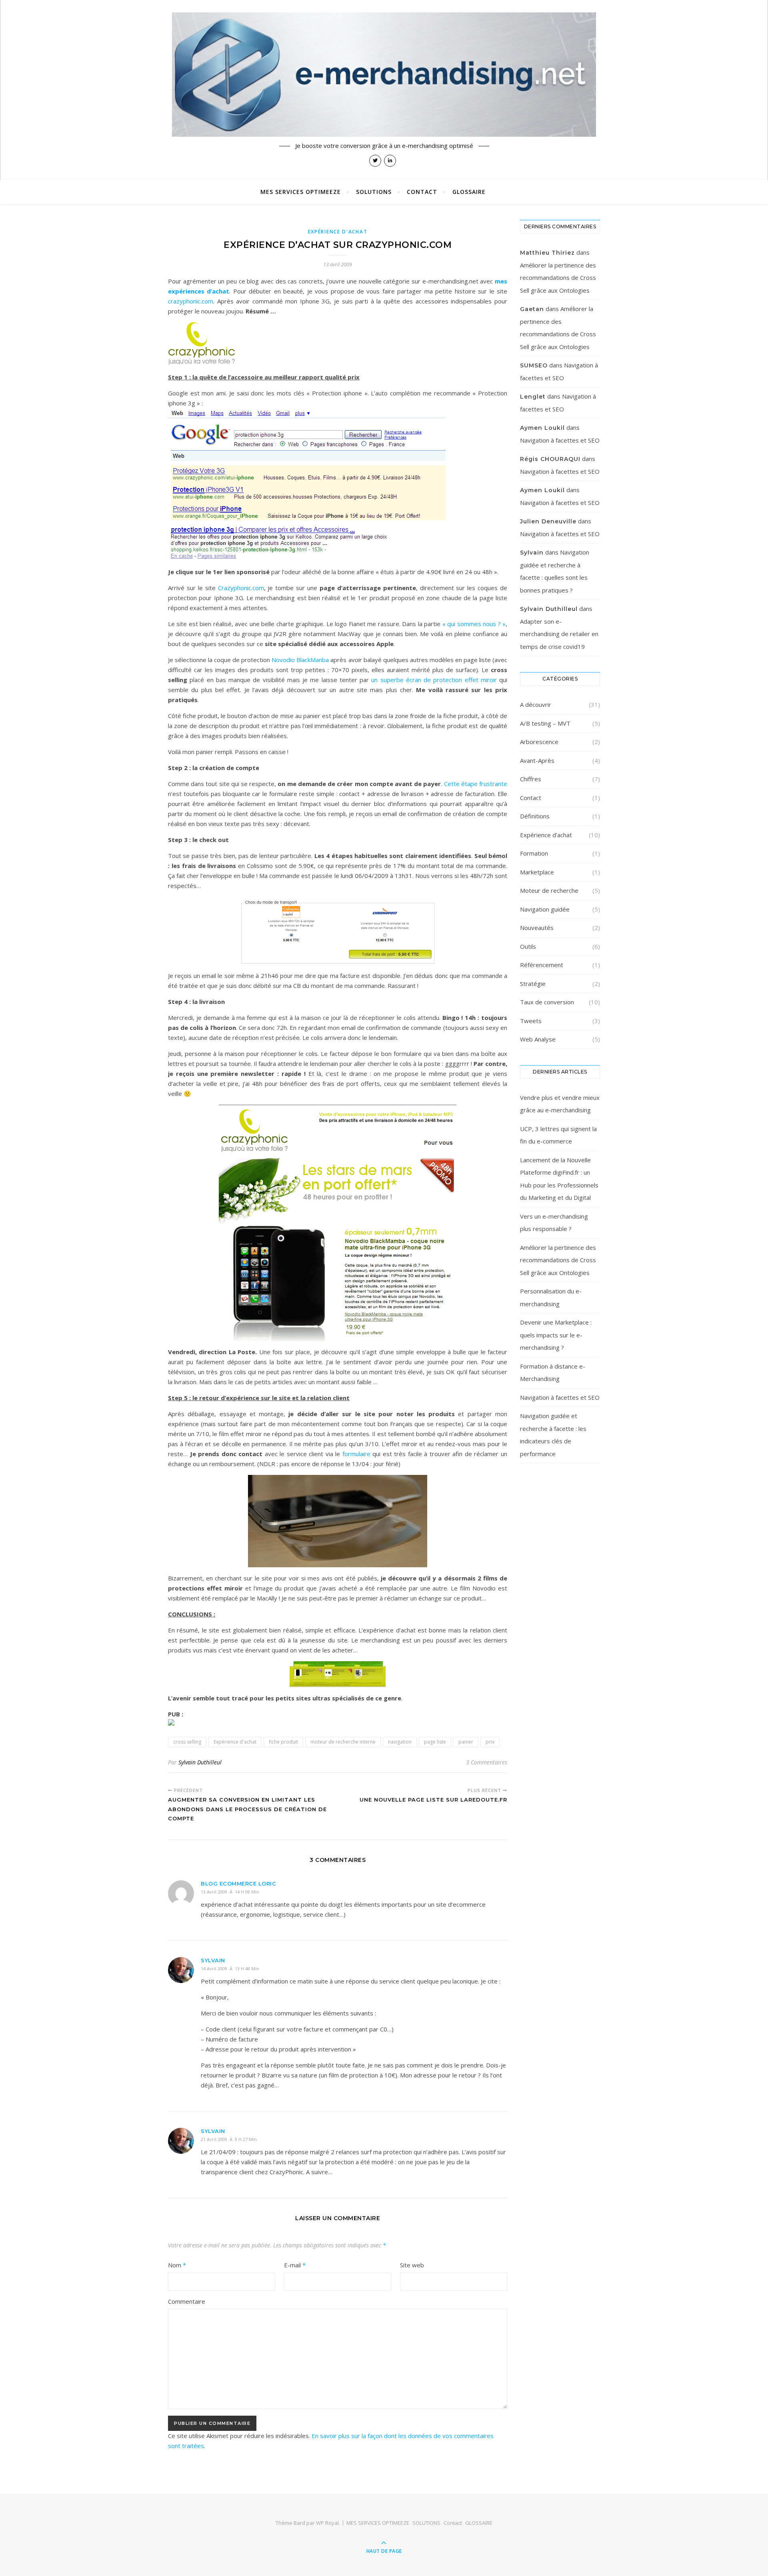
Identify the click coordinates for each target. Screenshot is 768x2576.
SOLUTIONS (374, 192)
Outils (528, 946)
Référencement (542, 965)
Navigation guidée (545, 909)
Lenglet (533, 397)
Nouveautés (537, 928)
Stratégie (533, 984)
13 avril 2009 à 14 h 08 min (230, 1892)
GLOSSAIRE (469, 192)
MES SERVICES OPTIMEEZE (301, 192)
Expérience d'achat (338, 232)
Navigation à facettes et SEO (560, 440)
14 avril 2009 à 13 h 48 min (230, 1968)
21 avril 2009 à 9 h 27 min (229, 2139)
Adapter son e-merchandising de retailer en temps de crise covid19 (559, 634)
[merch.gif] (338, 1674)
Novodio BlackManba (300, 660)
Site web (412, 2265)
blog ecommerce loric (238, 1884)
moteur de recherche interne (343, 1742)
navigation (400, 1742)
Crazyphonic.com (241, 588)
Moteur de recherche (549, 890)
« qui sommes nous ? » (474, 624)
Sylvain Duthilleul (200, 1762)
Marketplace (537, 872)
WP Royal (327, 2523)
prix (490, 1742)
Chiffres (531, 779)
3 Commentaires (487, 1762)
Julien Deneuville (548, 521)
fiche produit (283, 1742)
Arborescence (539, 742)
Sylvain (213, 1960)
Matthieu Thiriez (547, 253)
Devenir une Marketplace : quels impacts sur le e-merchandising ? (556, 1335)
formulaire (356, 1454)
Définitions (535, 816)
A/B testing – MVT (545, 723)
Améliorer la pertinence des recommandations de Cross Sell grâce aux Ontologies (558, 278)
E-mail (295, 2265)
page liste (435, 1742)
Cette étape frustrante (476, 784)
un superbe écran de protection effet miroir (434, 680)
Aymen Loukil (542, 428)
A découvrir (536, 704)
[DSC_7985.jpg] (338, 1521)
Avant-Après (537, 760)
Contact (422, 192)
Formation (534, 853)
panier (466, 1742)
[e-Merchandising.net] (384, 75)
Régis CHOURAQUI (550, 459)
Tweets (531, 1021)
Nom (177, 2265)
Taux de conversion (547, 1002)
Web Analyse (538, 1039)
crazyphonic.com (191, 301)
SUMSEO (534, 365)
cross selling (187, 1742)
